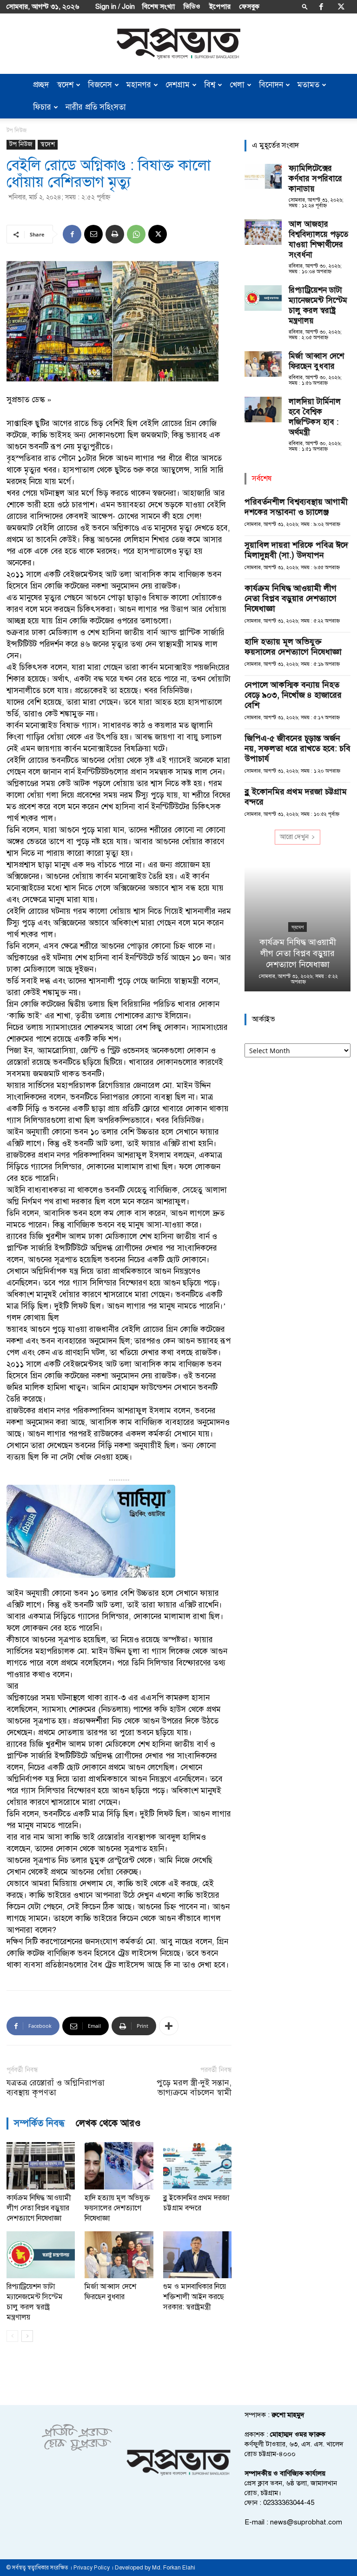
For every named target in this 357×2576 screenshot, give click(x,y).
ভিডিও (192, 7)
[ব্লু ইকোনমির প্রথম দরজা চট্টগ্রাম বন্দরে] (197, 2166)
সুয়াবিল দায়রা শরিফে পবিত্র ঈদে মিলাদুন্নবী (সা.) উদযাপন (296, 550)
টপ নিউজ (21, 144)
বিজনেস (100, 85)
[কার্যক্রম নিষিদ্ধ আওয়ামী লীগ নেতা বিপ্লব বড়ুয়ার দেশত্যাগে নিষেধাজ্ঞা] (41, 2166)
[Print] (115, 234)
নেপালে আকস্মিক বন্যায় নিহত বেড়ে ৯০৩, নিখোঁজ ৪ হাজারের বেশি (293, 695)
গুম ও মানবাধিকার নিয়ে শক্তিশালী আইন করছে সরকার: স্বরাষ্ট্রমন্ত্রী (195, 2297)
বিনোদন (271, 85)
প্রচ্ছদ (41, 85)
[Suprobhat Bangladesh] (178, 44)
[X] (341, 7)
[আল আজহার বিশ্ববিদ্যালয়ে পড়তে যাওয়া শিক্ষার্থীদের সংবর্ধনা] (263, 232)
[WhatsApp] (136, 234)
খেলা (237, 85)
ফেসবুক (249, 7)
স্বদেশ (65, 85)
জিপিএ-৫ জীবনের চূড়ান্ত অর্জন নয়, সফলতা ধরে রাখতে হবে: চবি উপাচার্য (297, 748)
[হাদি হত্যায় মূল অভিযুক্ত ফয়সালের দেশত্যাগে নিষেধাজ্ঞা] (119, 2166)
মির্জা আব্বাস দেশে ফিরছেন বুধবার (316, 361)
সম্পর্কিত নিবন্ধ (39, 2123)
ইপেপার (220, 7)
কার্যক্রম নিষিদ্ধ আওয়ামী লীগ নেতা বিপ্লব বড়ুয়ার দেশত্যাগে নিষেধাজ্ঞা (39, 2208)
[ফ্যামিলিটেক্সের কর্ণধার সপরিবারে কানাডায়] (263, 176)
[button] (305, 6)
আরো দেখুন (294, 837)
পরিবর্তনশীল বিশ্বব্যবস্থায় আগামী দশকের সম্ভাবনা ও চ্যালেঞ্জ (296, 507)
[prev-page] (12, 2336)
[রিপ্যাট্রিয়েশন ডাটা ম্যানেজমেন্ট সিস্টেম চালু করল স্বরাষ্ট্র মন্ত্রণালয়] (41, 2255)
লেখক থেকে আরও (108, 2123)
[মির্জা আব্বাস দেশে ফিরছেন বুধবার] (119, 2255)
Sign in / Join (115, 7)
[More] (169, 2026)
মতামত (308, 85)
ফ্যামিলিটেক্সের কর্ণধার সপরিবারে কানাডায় (315, 179)
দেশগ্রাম (178, 85)
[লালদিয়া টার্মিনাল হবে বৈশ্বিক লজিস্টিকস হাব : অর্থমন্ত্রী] (263, 410)
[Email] (93, 234)
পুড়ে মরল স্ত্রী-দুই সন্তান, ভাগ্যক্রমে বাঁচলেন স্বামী (194, 2088)
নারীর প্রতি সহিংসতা (96, 107)
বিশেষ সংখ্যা (159, 7)
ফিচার (42, 107)
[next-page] (27, 2336)
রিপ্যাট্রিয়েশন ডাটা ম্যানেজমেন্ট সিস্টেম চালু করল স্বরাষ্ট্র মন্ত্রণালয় (318, 305)
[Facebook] (321, 7)
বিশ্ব (210, 85)
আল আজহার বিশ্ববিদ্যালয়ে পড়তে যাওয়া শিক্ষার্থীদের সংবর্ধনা (318, 239)
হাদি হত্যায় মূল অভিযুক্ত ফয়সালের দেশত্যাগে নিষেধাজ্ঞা (117, 2208)
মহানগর (139, 85)
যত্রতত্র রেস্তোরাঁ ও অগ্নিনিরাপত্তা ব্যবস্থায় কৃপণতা (56, 2088)
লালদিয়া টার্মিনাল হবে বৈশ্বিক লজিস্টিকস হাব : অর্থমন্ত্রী (315, 417)
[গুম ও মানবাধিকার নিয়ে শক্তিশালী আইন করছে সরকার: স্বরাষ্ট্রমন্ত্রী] (197, 2255)
